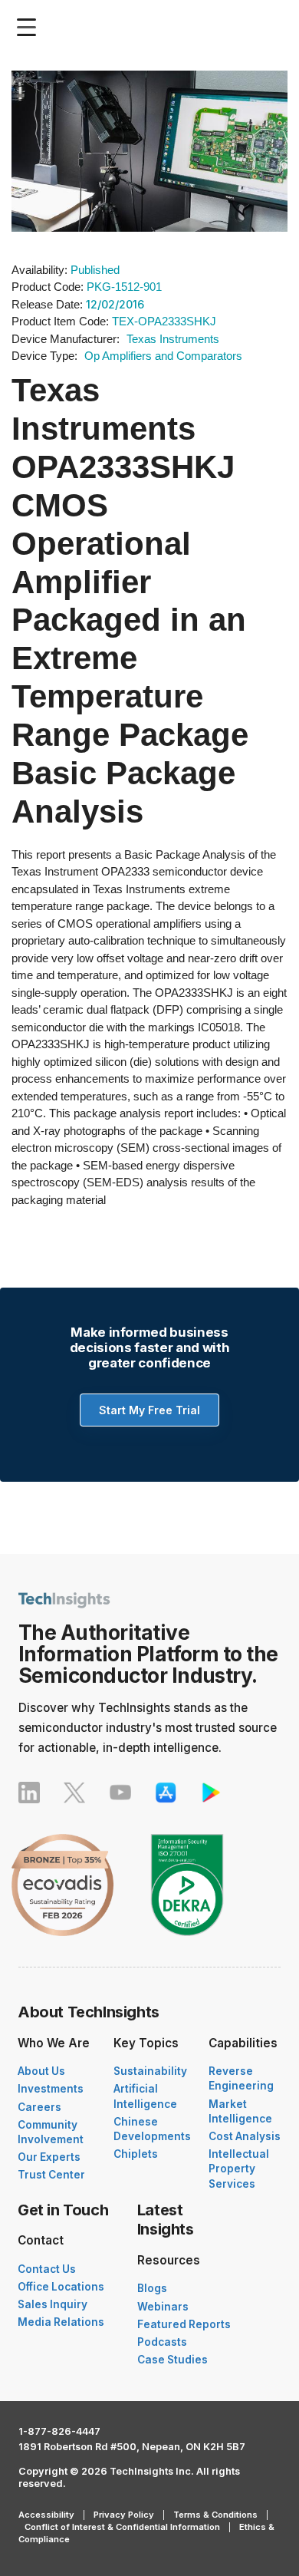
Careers (39, 2107)
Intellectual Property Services (239, 2169)
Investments (51, 2089)
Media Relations (61, 2322)
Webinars (163, 2307)
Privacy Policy (124, 2515)
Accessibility (46, 2515)
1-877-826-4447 (59, 2431)
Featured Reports (184, 2324)
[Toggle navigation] (30, 27)
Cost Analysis (245, 2136)
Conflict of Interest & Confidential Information (122, 2527)
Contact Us (47, 2269)
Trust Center (51, 2175)
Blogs (152, 2288)
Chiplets (136, 2154)
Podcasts (162, 2342)
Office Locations (61, 2287)
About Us (41, 2071)
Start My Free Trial (149, 1410)
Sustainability (150, 2071)
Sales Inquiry (53, 2304)
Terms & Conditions (215, 2515)
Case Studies (172, 2360)
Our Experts (49, 2157)
